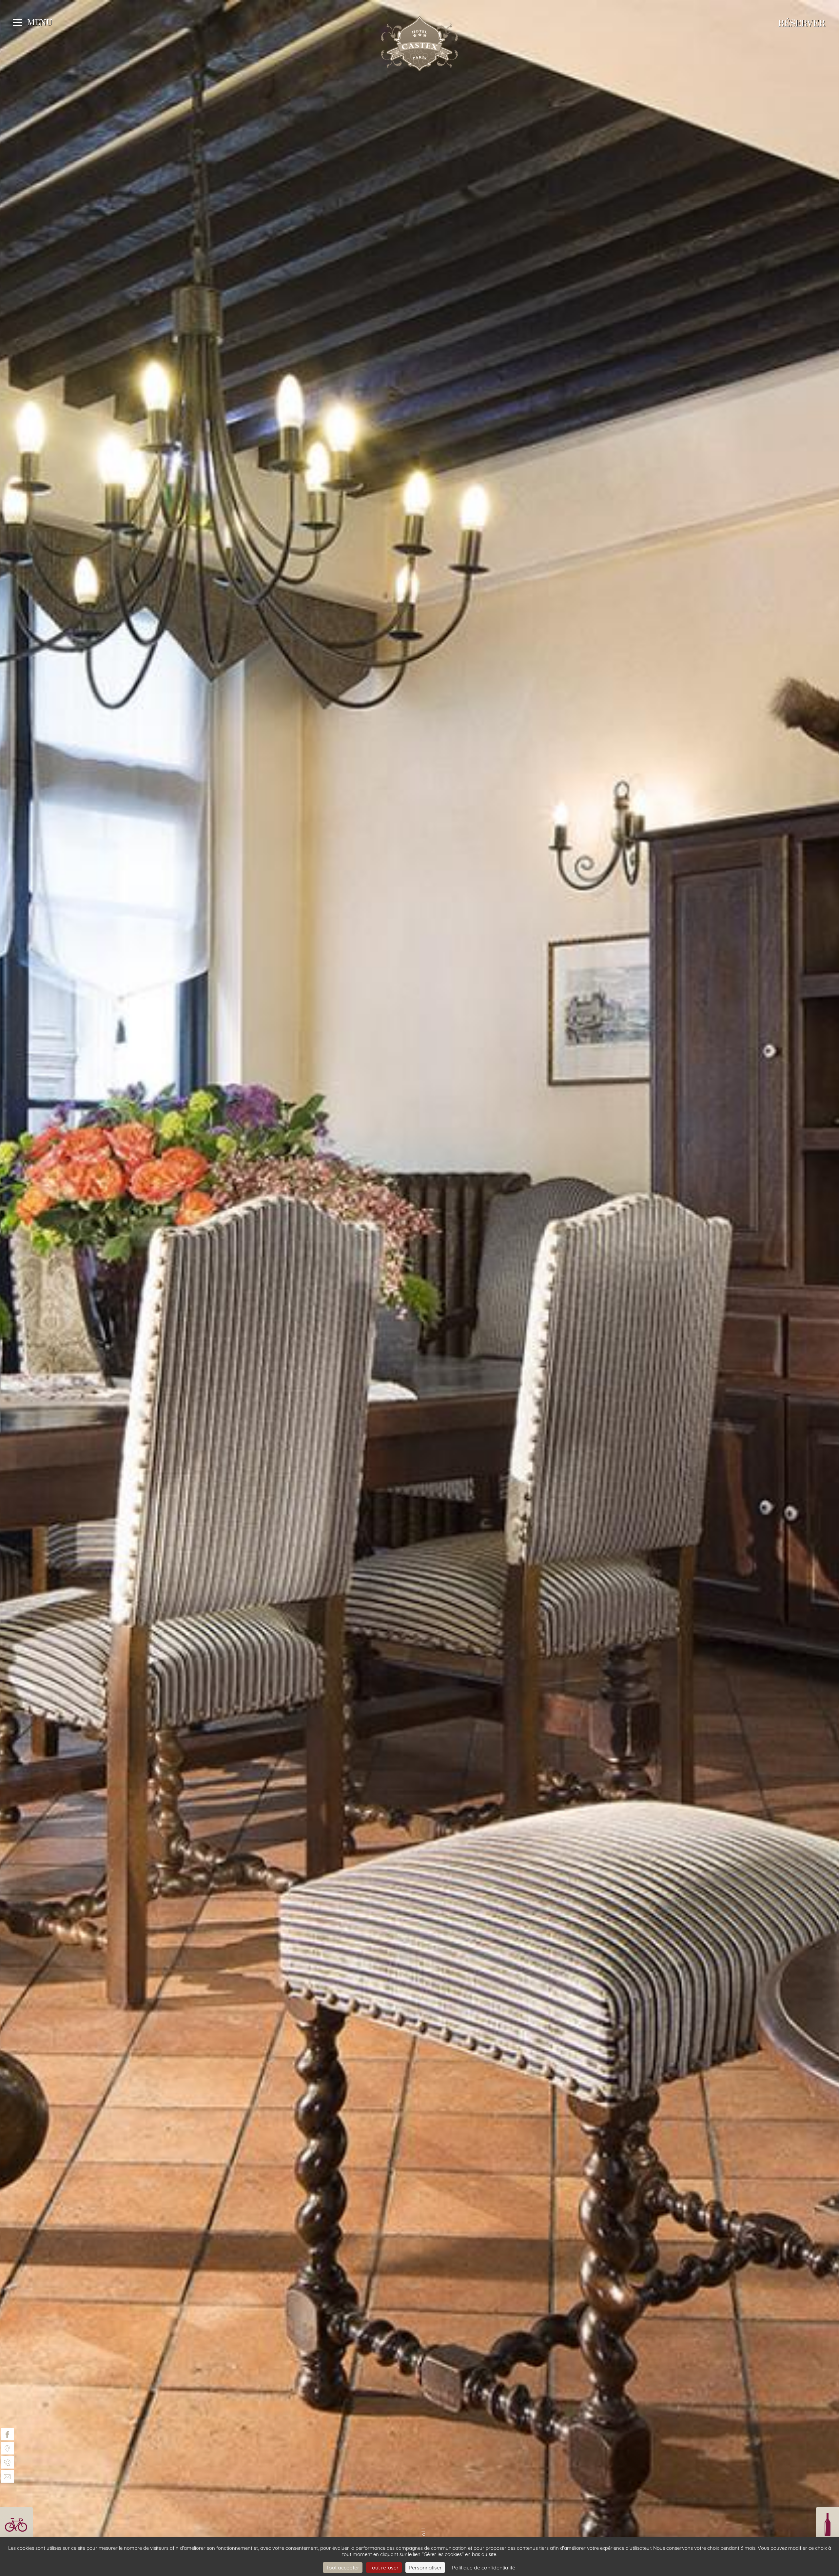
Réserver (801, 24)
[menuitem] (7, 2434)
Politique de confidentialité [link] (484, 2567)
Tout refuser (384, 2567)
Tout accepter (343, 2567)
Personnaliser (425, 2567)
